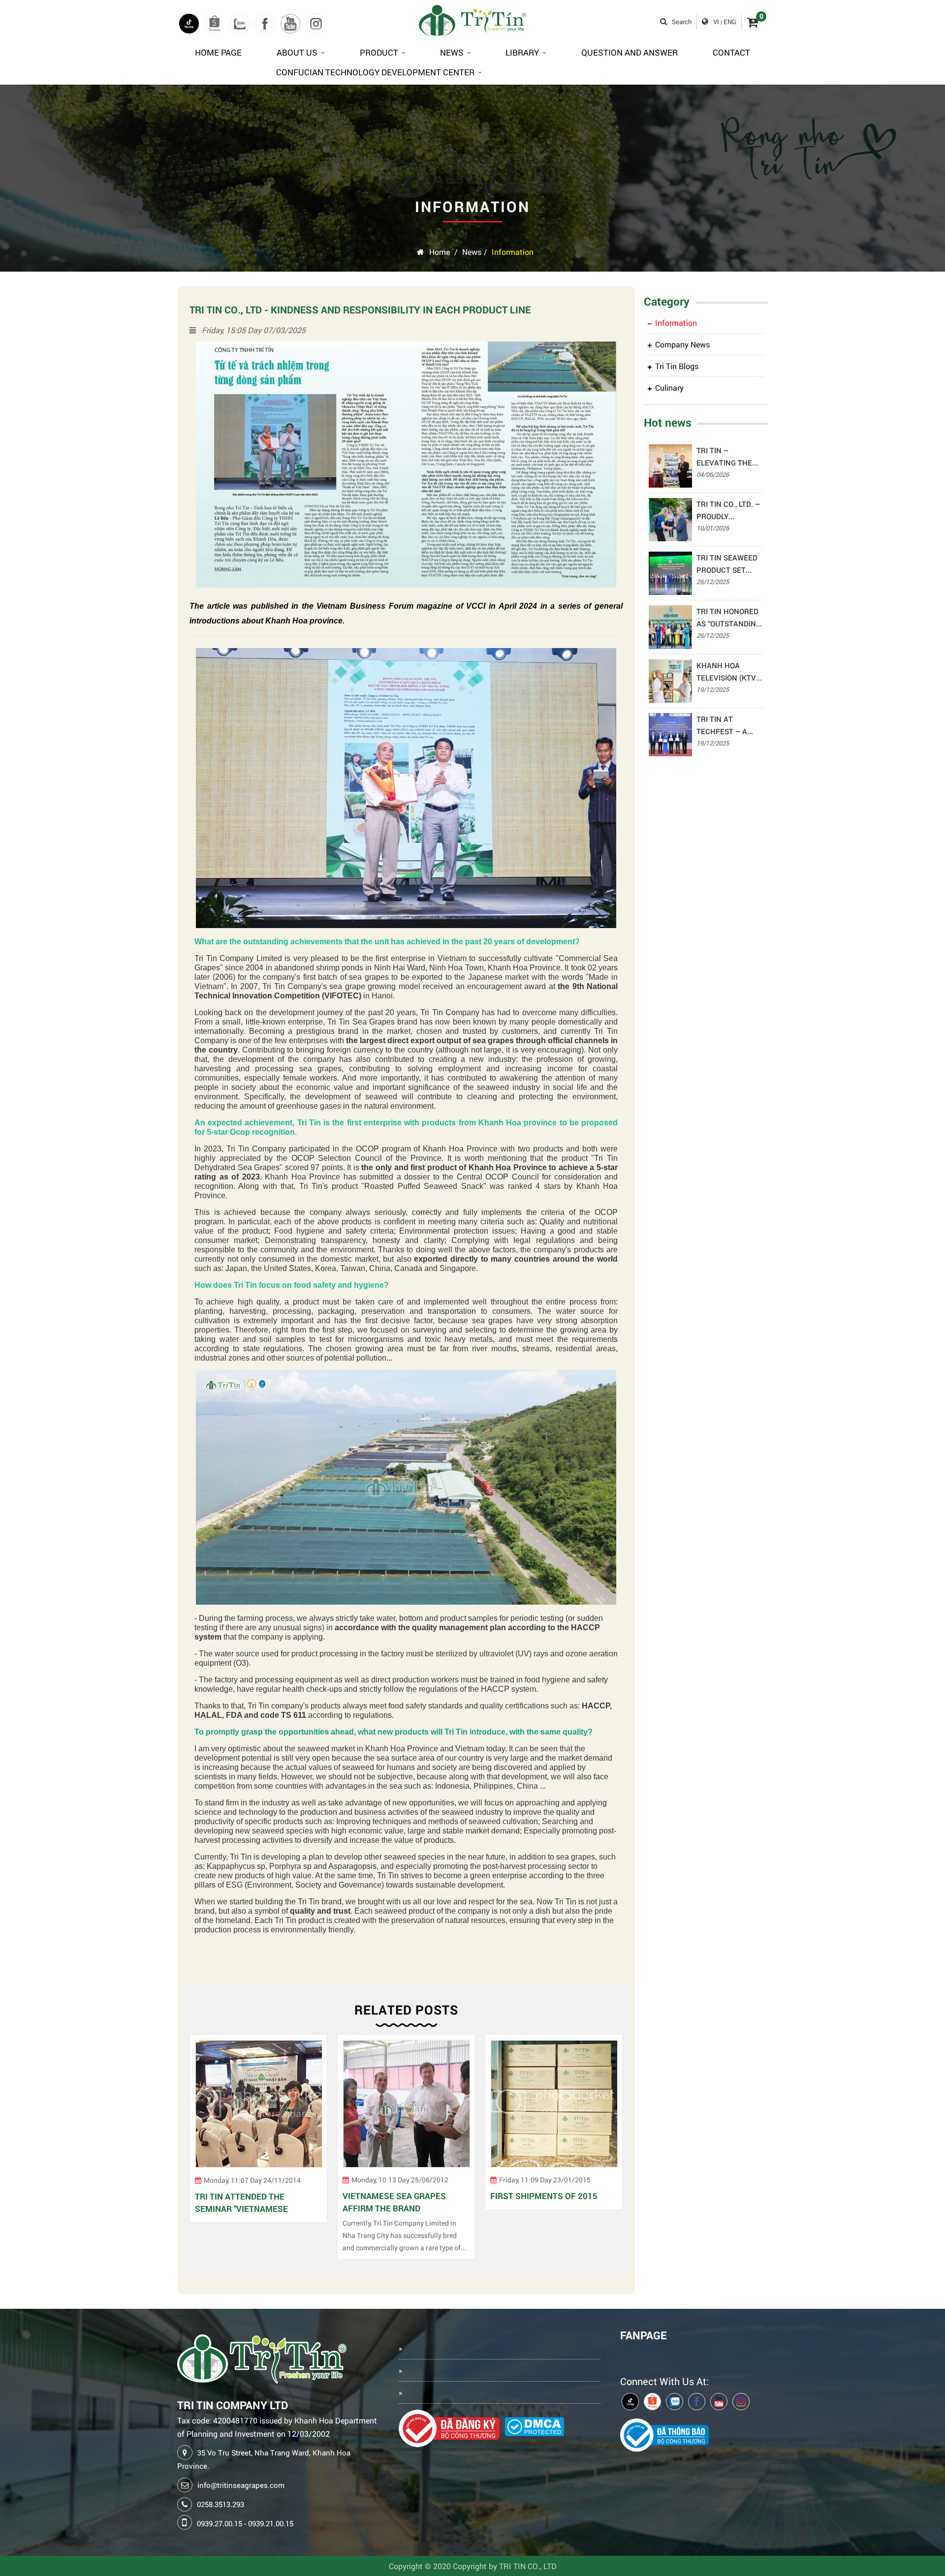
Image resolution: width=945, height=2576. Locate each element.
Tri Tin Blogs (677, 366)
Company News (682, 344)
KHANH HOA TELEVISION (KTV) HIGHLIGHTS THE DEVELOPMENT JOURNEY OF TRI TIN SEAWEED (727, 672)
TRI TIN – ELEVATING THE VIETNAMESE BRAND (724, 457)
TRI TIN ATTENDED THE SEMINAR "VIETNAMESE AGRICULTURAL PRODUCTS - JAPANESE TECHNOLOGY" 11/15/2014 (250, 2203)
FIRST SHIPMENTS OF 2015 (544, 2196)
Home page (218, 52)
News (452, 52)
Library (522, 52)
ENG (730, 22)
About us (297, 52)
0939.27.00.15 (220, 2523)
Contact (731, 52)
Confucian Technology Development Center (375, 72)
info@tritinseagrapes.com (241, 2485)
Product (379, 52)
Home (440, 252)
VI (716, 22)
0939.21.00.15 (271, 2523)
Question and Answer (630, 52)
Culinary (669, 388)
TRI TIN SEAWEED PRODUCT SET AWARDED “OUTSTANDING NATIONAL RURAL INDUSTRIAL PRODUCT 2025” (727, 564)
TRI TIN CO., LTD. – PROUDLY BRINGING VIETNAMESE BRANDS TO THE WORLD (728, 511)
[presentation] (194, 2152)
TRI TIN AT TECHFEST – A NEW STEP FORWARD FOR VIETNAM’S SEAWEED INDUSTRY (722, 726)
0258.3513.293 (220, 2504)
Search (682, 22)
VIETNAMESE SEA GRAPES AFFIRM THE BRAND (394, 2203)
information (513, 252)
